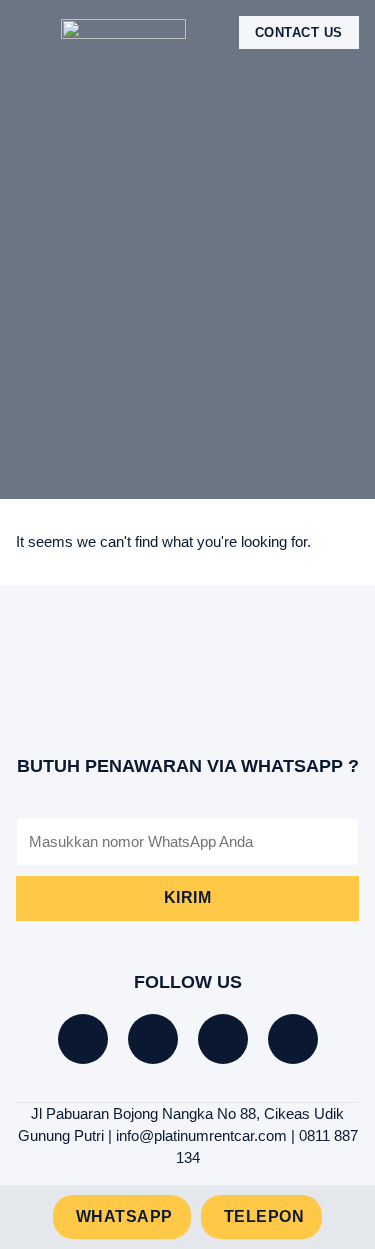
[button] (30, 32)
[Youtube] (293, 1039)
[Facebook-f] (83, 1039)
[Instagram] (223, 1039)
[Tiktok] (153, 1039)
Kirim (188, 897)
